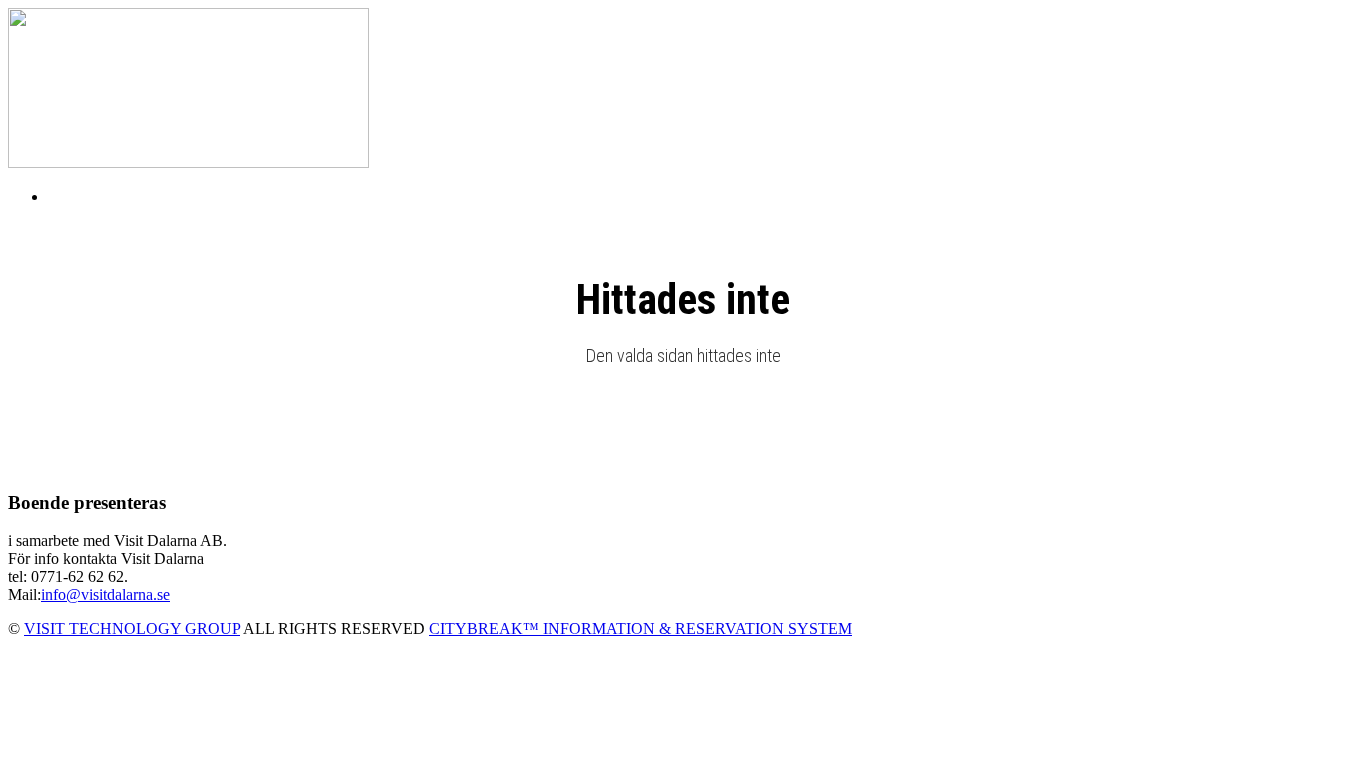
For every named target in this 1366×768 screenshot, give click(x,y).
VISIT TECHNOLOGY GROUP (132, 628)
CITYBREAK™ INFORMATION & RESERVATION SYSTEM (640, 628)
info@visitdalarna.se (105, 594)
